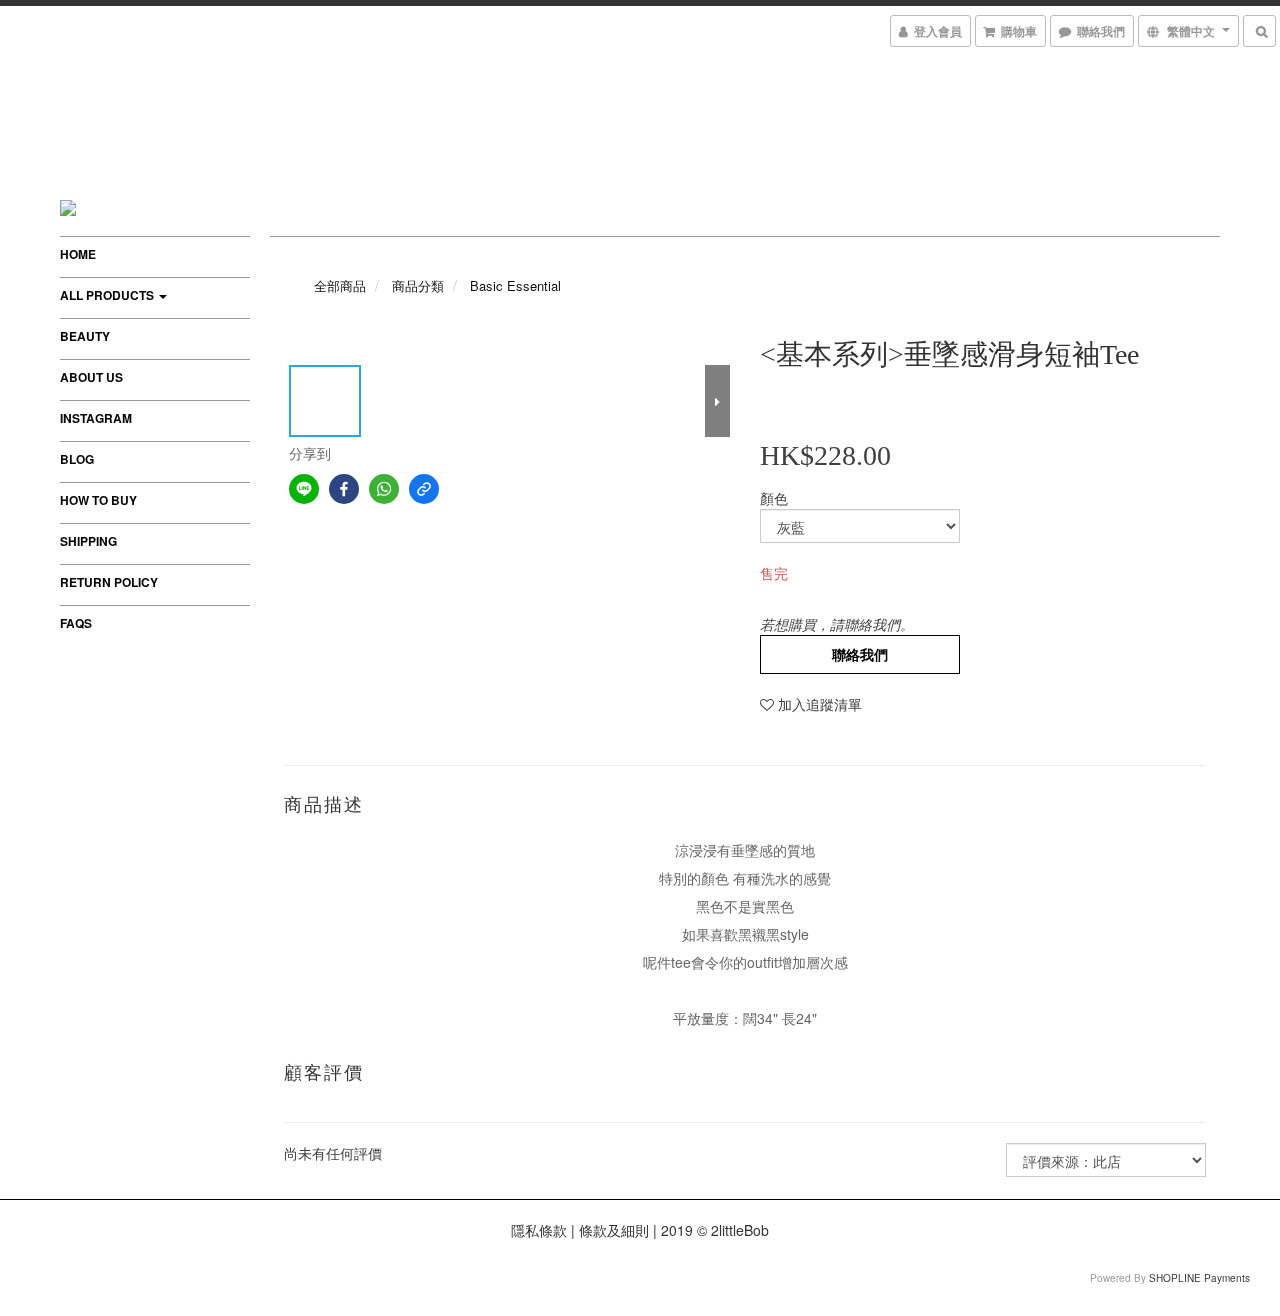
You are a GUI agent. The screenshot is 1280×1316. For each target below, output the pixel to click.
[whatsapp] (384, 489)
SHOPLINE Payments (1199, 1278)
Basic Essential (515, 285)
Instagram (96, 418)
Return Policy (109, 582)
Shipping (88, 541)
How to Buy (98, 500)
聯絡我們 (860, 654)
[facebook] (344, 489)
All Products (108, 295)
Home (78, 254)
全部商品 (340, 285)
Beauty (85, 336)
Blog (77, 459)
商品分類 (418, 285)
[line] (304, 489)
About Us (91, 377)
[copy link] (424, 489)
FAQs (76, 623)
